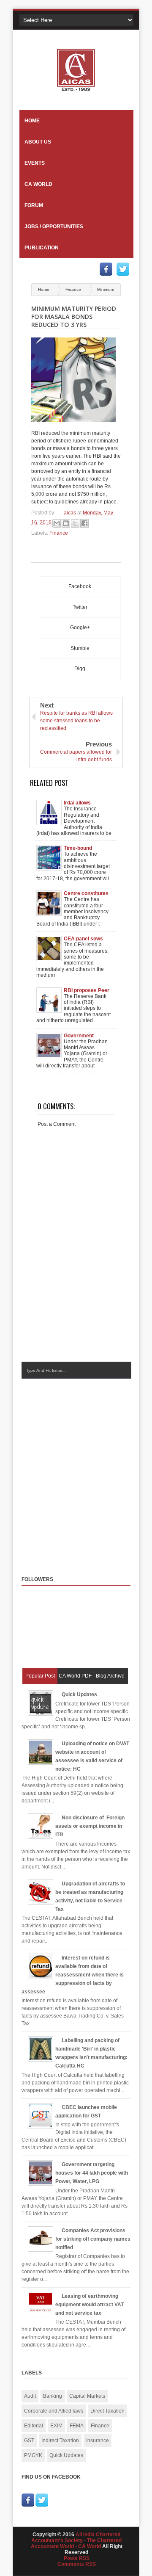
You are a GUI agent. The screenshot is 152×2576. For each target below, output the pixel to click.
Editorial (34, 2426)
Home (32, 121)
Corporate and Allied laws (54, 2411)
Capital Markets (87, 2396)
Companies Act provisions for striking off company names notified (93, 2239)
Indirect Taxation (60, 2441)
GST (29, 2441)
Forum (34, 205)
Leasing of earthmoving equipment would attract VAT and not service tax (90, 2305)
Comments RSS (77, 2564)
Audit (30, 2396)
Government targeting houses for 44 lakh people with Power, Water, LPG (85, 1036)
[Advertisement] (76, 1469)
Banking (53, 2396)
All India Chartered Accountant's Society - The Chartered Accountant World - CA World (76, 2540)
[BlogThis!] (66, 523)
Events (35, 163)
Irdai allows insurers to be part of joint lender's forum (86, 803)
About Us (38, 142)
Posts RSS (77, 2558)
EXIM (56, 2426)
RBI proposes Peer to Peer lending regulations (87, 990)
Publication (42, 248)
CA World (38, 184)
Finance (74, 289)
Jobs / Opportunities (54, 227)
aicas (71, 513)
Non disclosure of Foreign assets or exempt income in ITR (90, 1826)
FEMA (77, 2426)
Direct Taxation (107, 2411)
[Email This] (57, 523)
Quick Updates (79, 1694)
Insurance (98, 2441)
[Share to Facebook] (84, 523)
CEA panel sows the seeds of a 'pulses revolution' (86, 939)
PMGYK (33, 2455)
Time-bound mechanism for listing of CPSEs (83, 848)
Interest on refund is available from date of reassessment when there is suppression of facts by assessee (73, 1975)
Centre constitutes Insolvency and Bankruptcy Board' (87, 893)
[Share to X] (75, 523)
